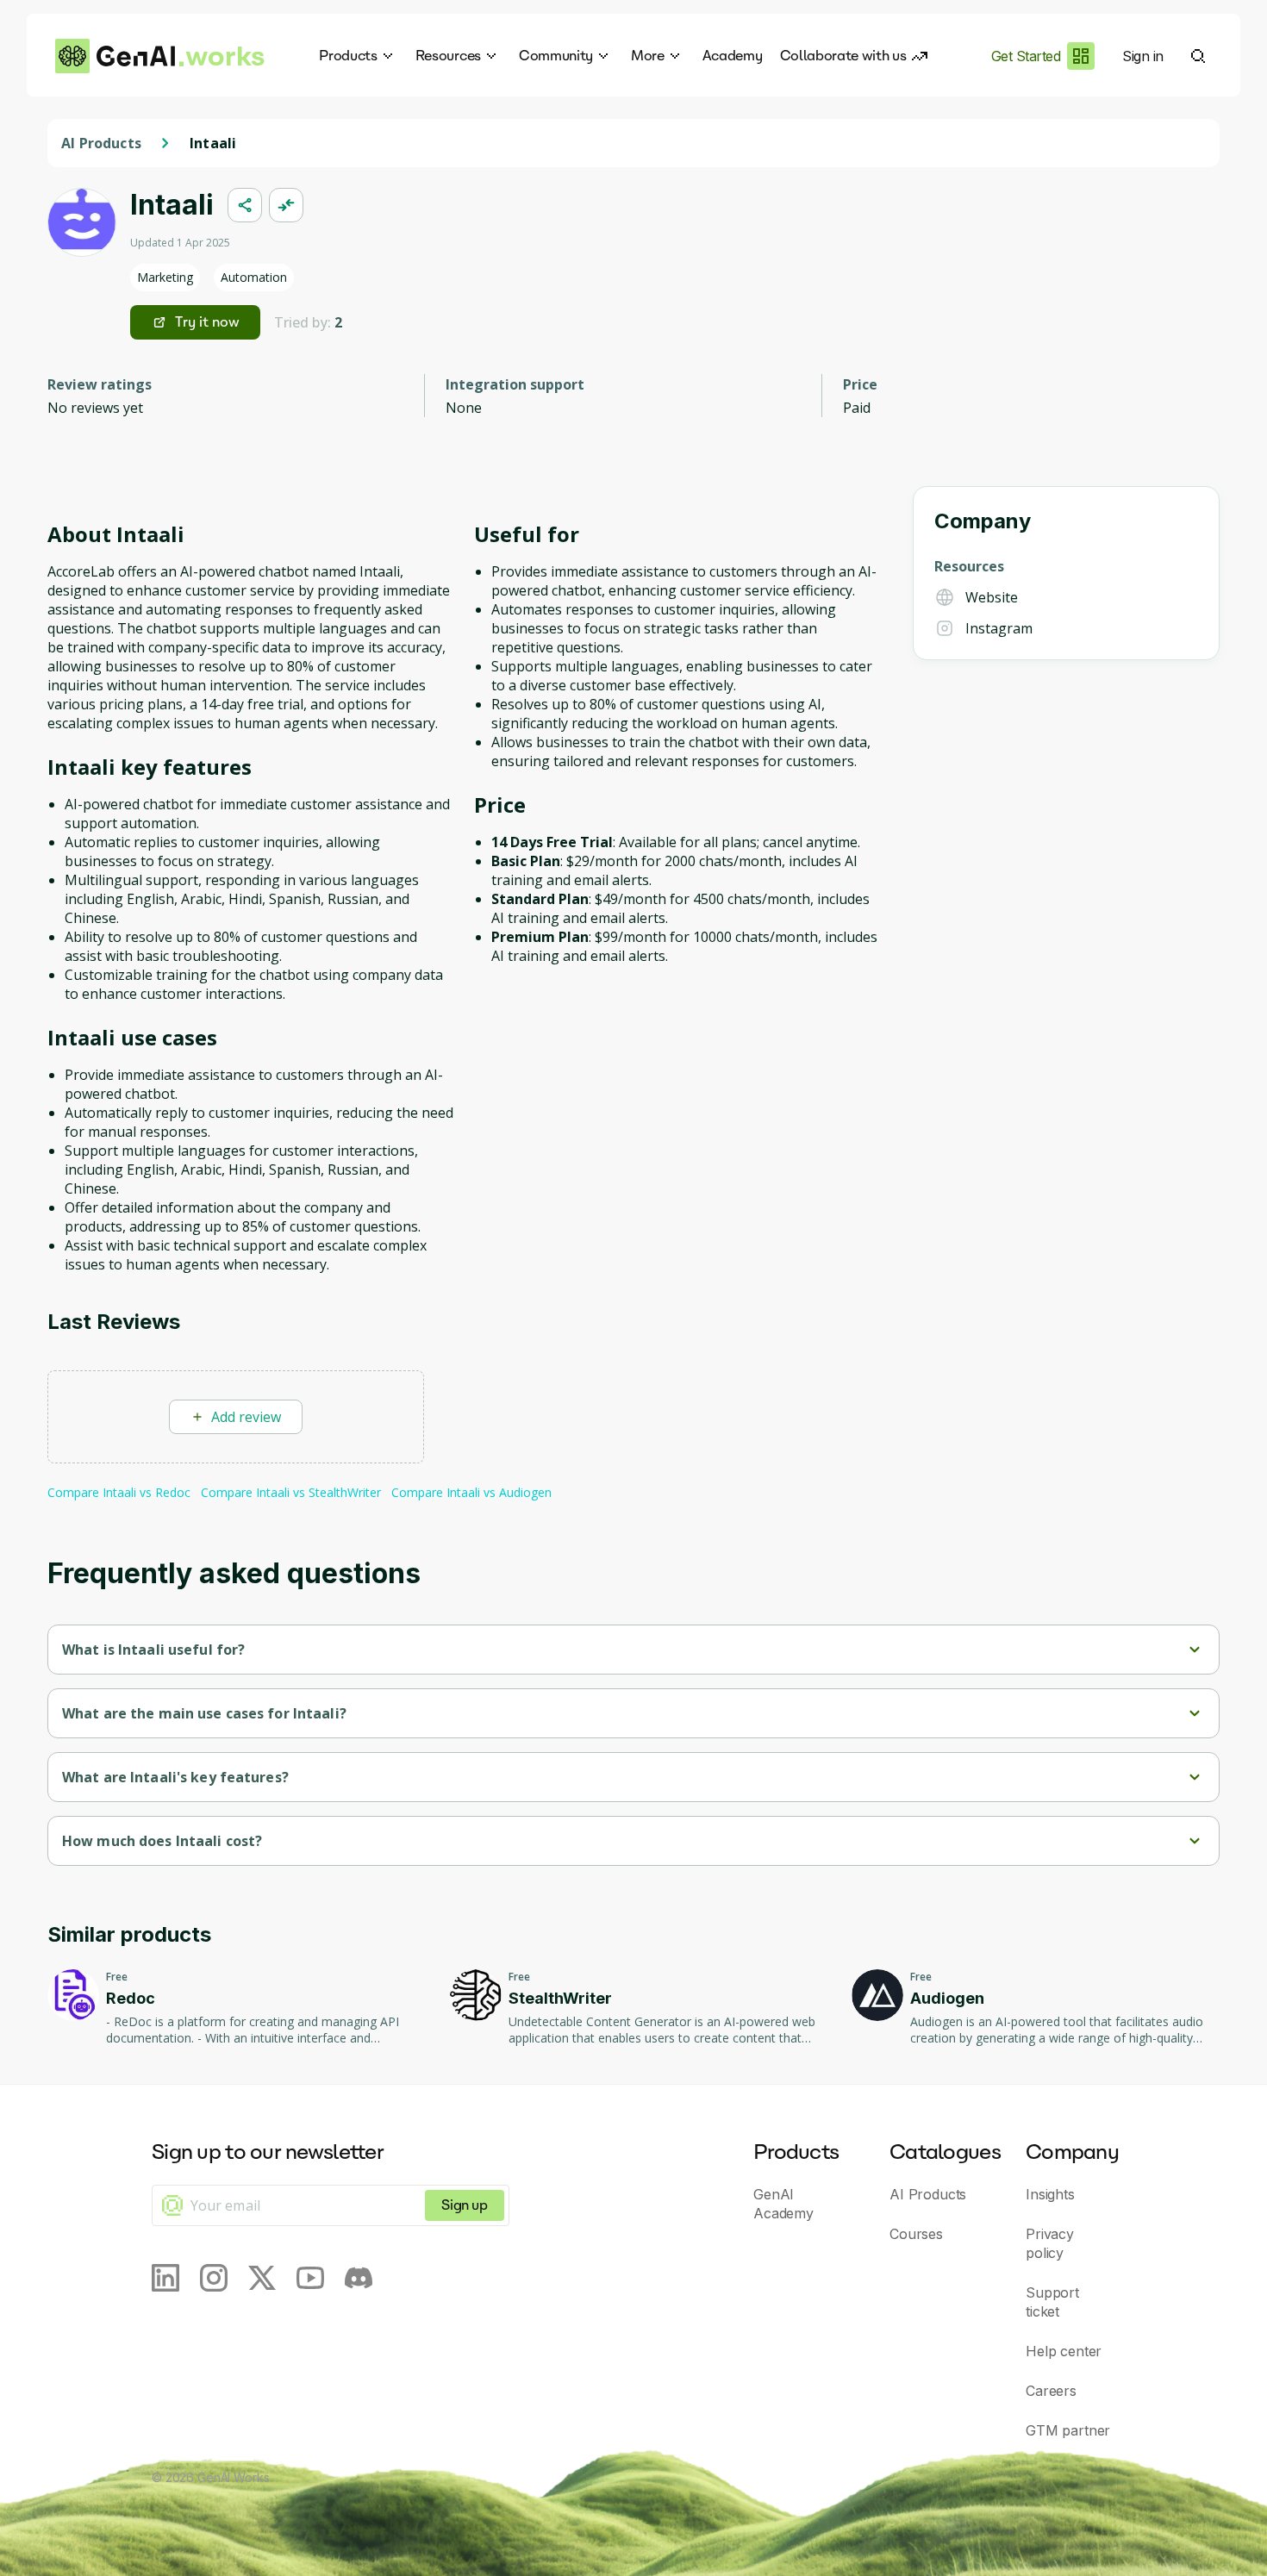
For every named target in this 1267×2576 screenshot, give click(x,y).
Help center (1064, 2351)
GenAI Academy (783, 2204)
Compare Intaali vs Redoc (119, 1492)
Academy (733, 56)
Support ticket (1052, 2302)
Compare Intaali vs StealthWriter (291, 1492)
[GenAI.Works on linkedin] (165, 2278)
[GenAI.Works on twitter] (262, 2278)
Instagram (999, 628)
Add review (246, 1417)
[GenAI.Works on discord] (359, 2278)
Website (992, 597)
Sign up (464, 2205)
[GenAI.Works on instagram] (214, 2278)
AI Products (101, 143)
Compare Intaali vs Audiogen (471, 1492)
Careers (1051, 2391)
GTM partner (1068, 2430)
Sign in (1143, 56)
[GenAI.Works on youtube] (310, 2278)
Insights (1050, 2194)
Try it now (207, 322)
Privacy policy (1050, 2243)
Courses (916, 2234)
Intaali (213, 143)
